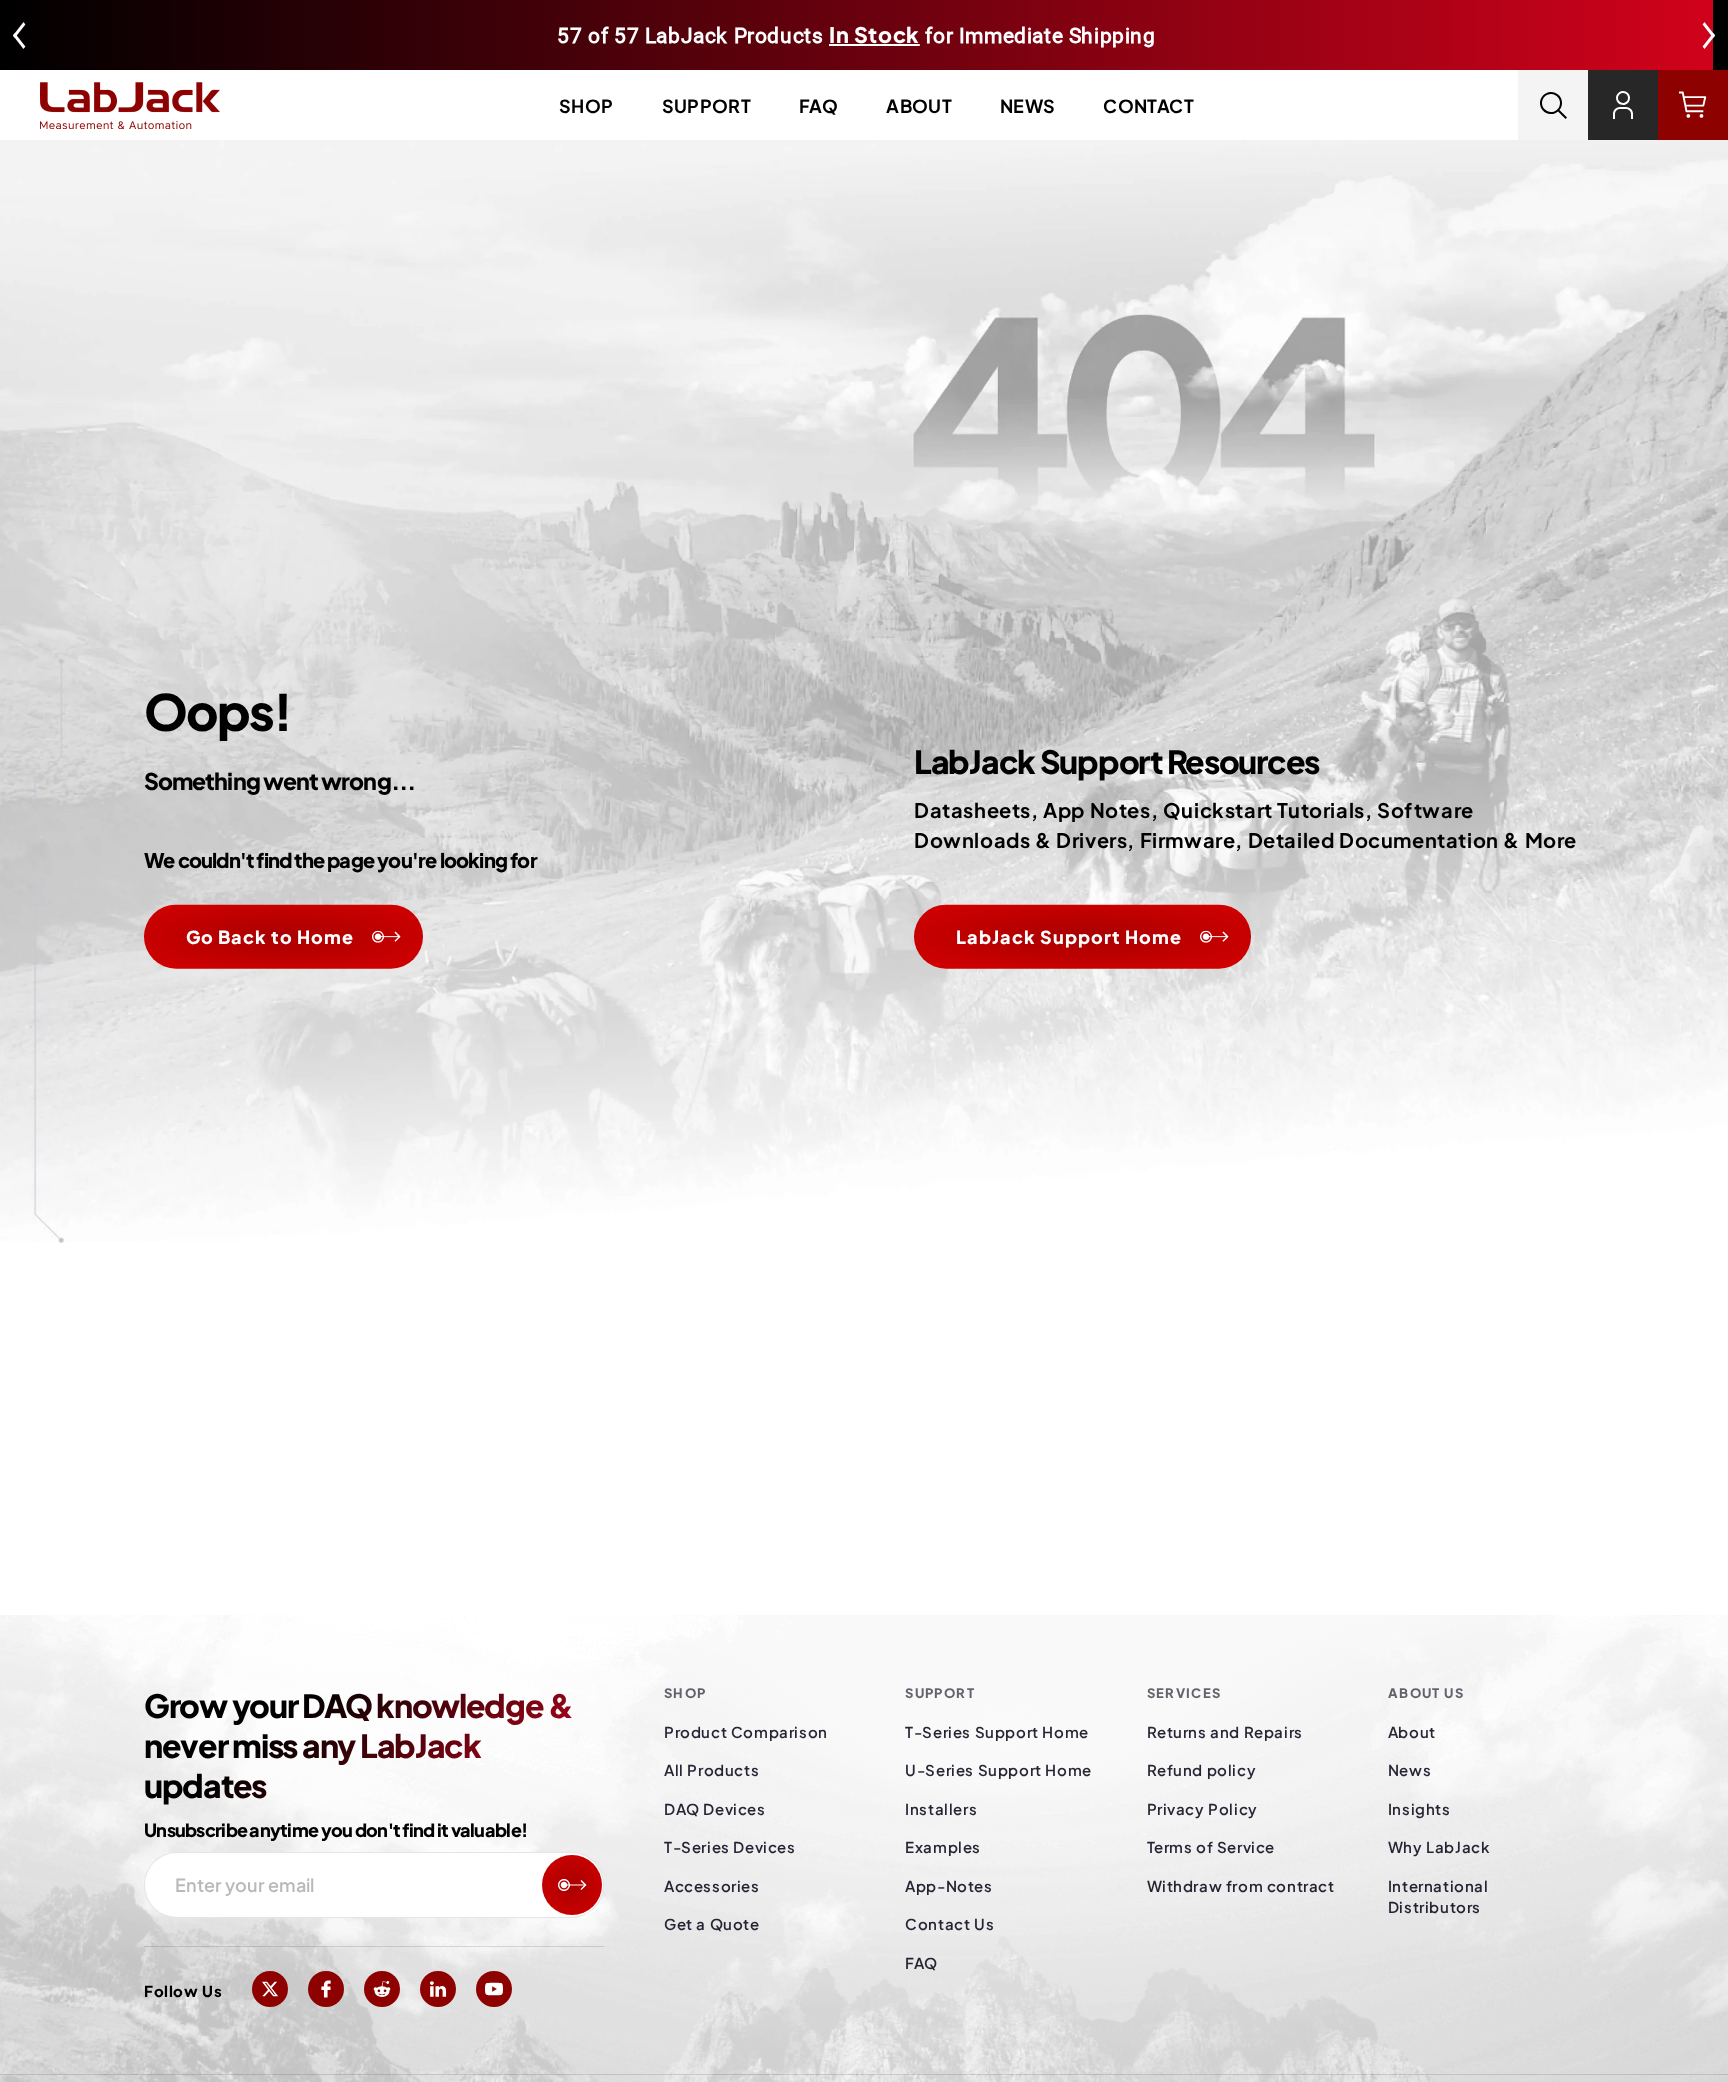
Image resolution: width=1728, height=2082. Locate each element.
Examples (943, 1846)
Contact (1148, 105)
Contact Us (949, 1923)
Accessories (712, 1885)
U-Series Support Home (998, 1769)
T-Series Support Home (997, 1731)
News (1027, 105)
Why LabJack (1439, 1846)
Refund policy (1202, 1769)
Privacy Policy (1202, 1808)
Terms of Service (1211, 1846)
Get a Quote (712, 1923)
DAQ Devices (715, 1808)
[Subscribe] (572, 1885)
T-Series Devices (730, 1846)
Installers (941, 1808)
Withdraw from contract (1241, 1885)
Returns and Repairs (1225, 1731)
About (919, 105)
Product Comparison (746, 1731)
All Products (711, 1769)
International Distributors (1438, 1896)
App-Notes (948, 1885)
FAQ (818, 105)
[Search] (1553, 105)
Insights (1419, 1808)
